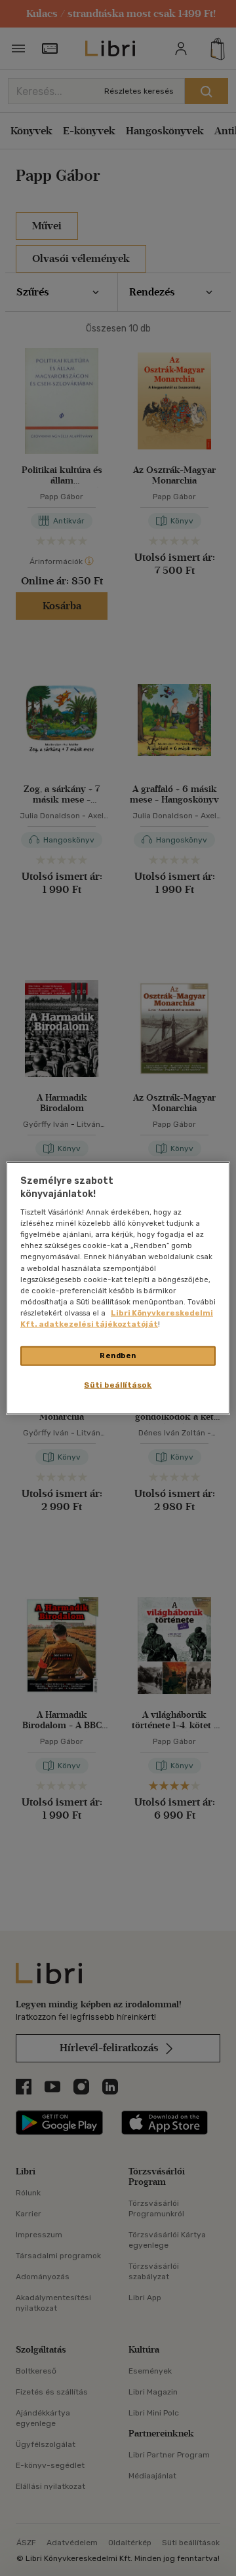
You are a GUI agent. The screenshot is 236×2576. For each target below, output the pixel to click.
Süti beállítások (118, 1384)
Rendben (118, 1355)
